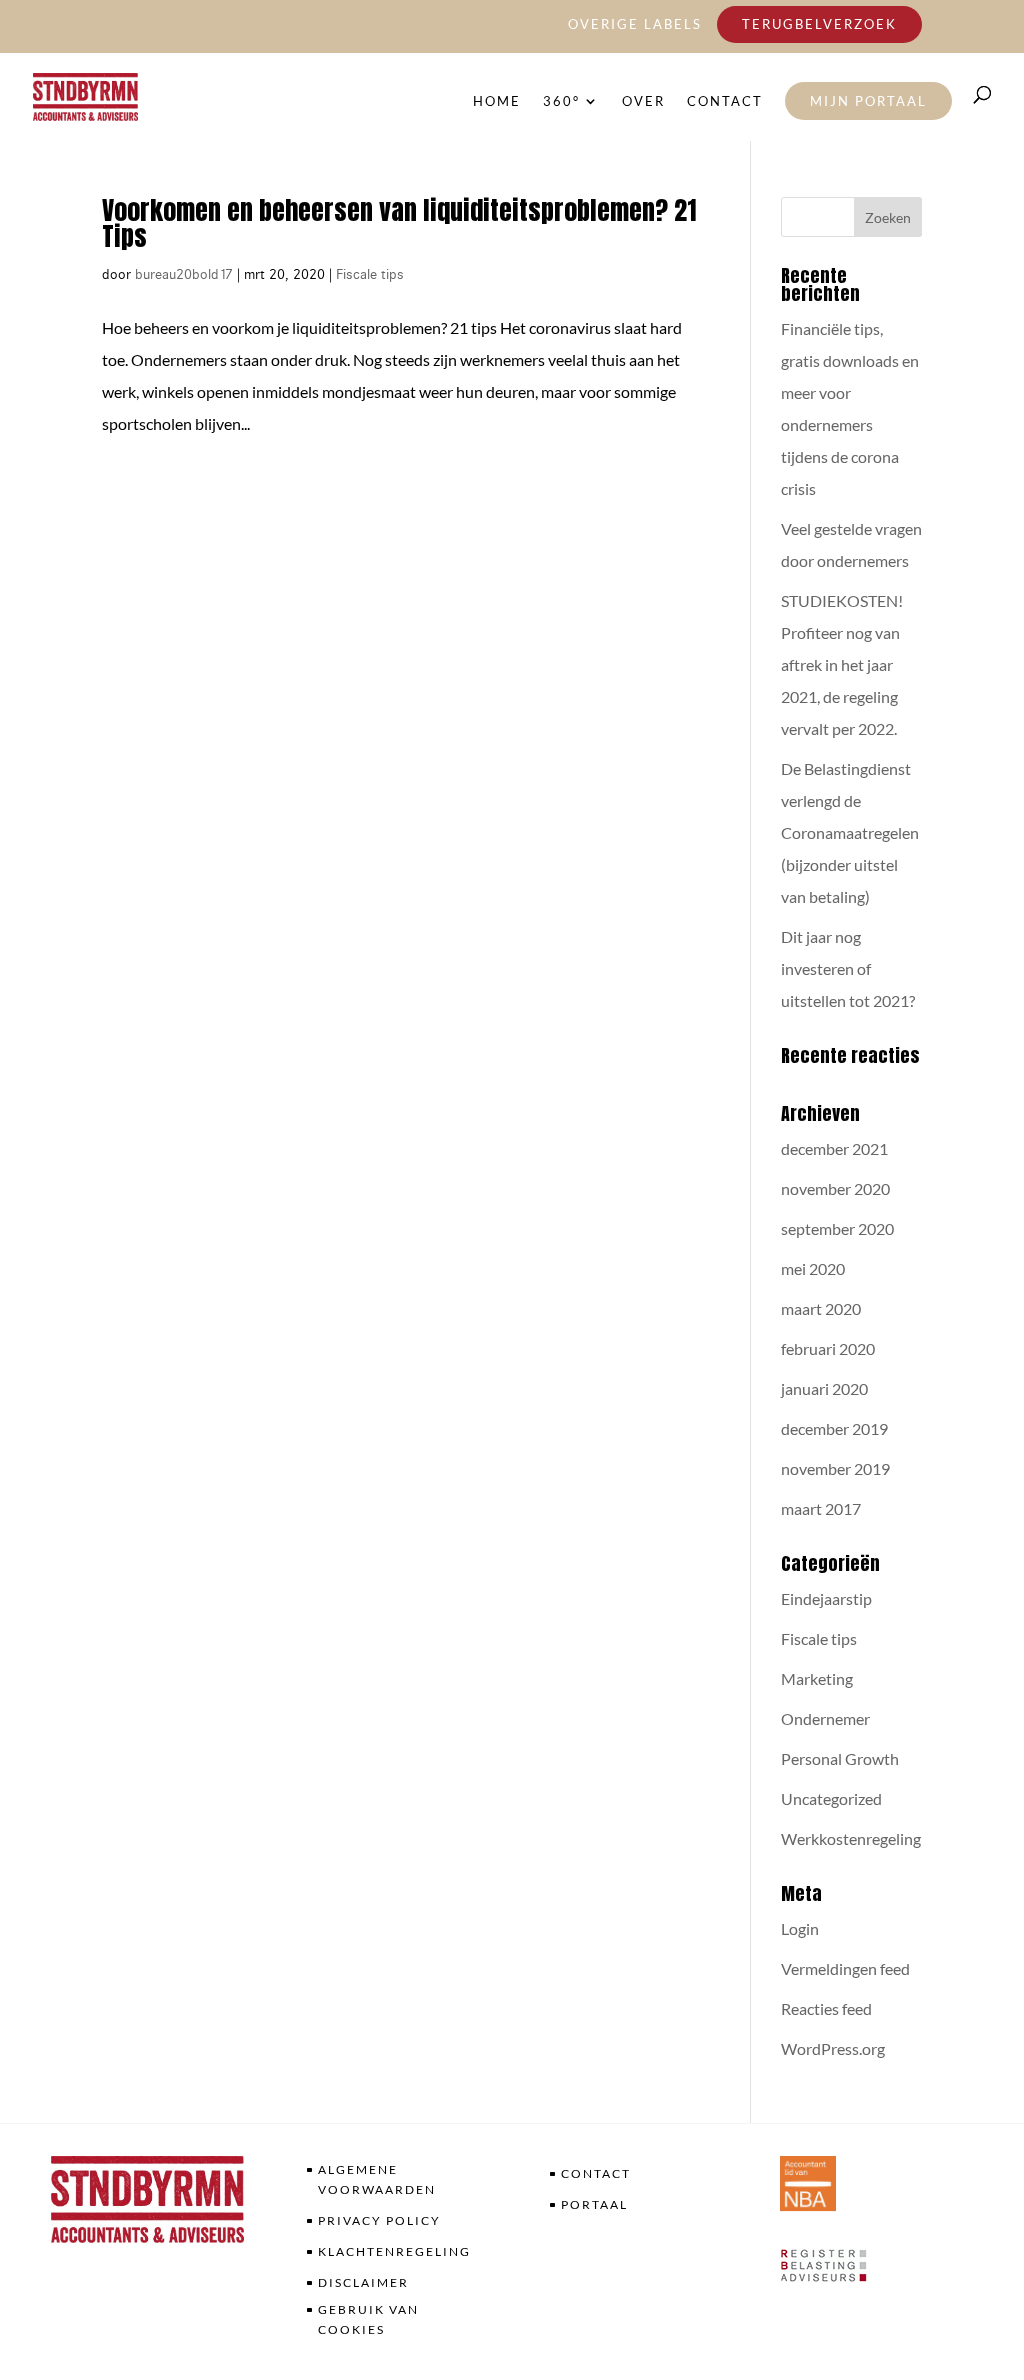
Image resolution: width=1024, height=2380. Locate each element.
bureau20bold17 (184, 274)
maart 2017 (821, 1508)
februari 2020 (828, 1348)
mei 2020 (813, 1268)
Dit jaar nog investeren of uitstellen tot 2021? (848, 968)
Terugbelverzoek (819, 24)
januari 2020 (824, 1388)
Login (800, 1928)
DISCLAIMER (363, 2282)
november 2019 (835, 1468)
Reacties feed (826, 2008)
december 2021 (834, 1148)
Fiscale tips (370, 274)
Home (497, 101)
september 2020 (837, 1228)
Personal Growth (840, 1758)
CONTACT (596, 2173)
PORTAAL (594, 2204)
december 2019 (834, 1428)
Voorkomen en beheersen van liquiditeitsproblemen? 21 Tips (399, 223)
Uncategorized (831, 1798)
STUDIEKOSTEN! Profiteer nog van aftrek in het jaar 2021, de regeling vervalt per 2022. (842, 664)
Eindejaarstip (826, 1598)
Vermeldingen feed (845, 1968)
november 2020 (835, 1188)
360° (561, 101)
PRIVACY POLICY (379, 2220)
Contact (725, 101)
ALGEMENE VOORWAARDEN (377, 2179)
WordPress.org (833, 2048)
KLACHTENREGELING (394, 2251)
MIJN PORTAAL (868, 101)
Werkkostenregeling (851, 1838)
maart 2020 (821, 1308)
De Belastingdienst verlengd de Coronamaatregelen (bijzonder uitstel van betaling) (850, 832)
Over (643, 101)
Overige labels (635, 25)
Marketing (817, 1678)
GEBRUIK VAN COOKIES (368, 2319)
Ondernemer (825, 1718)
